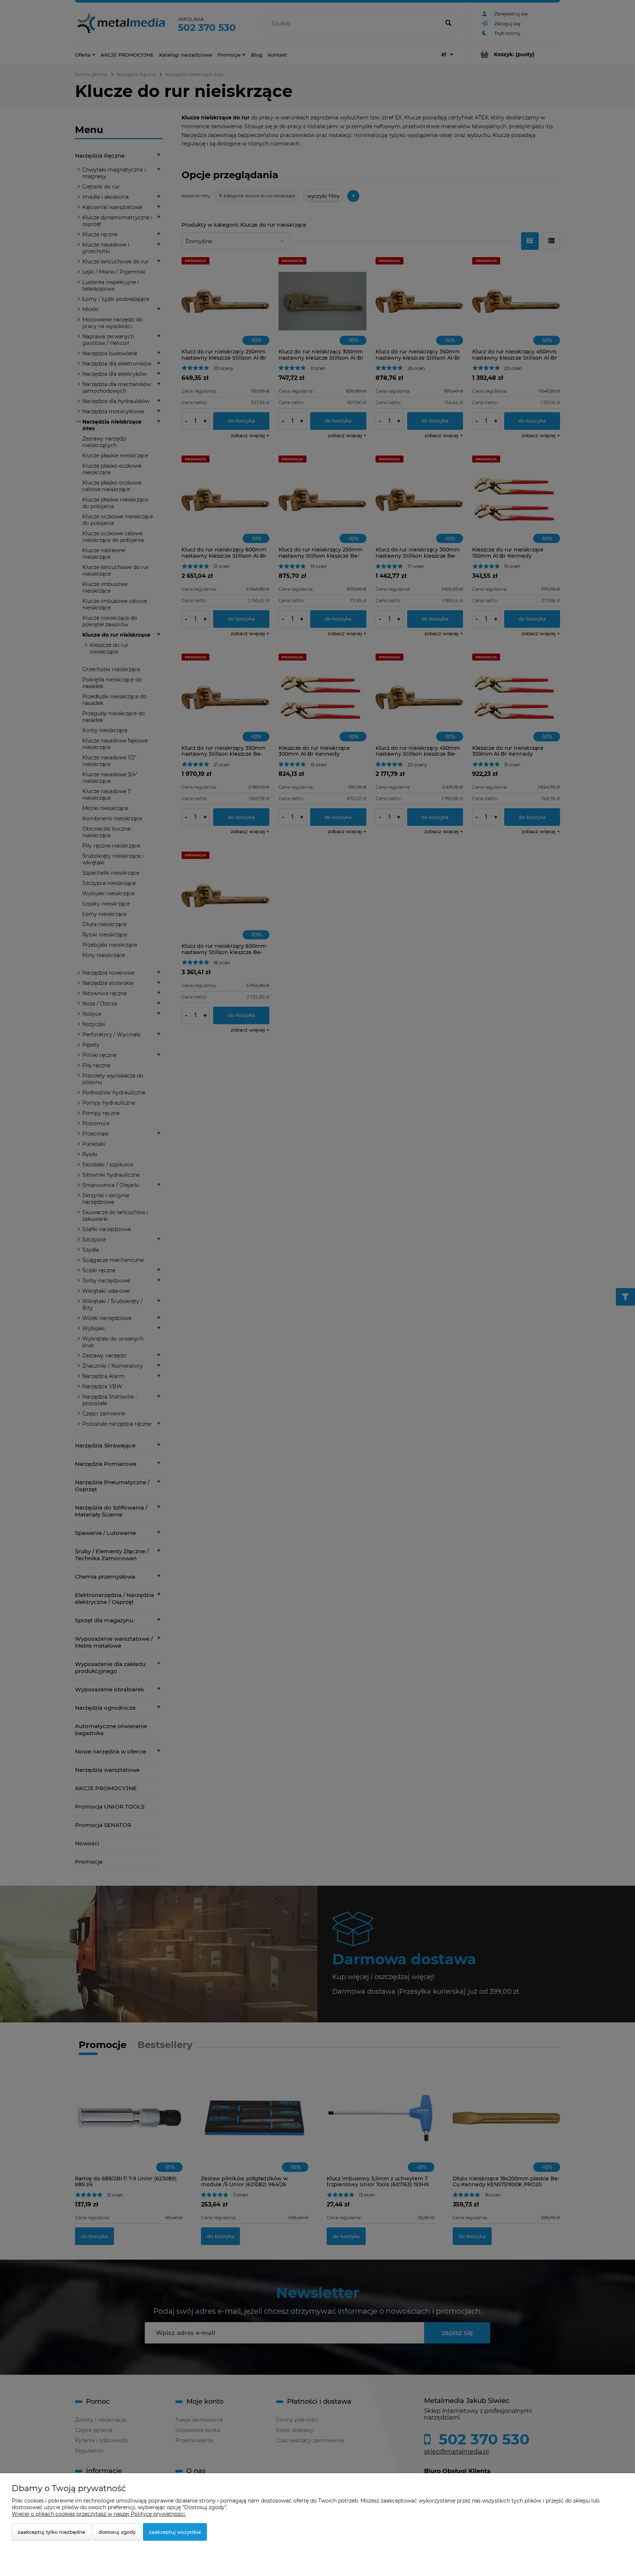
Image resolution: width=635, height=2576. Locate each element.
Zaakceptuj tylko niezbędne (51, 2532)
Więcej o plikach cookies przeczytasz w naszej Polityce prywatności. (99, 2514)
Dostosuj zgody (117, 2532)
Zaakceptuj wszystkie (175, 2532)
